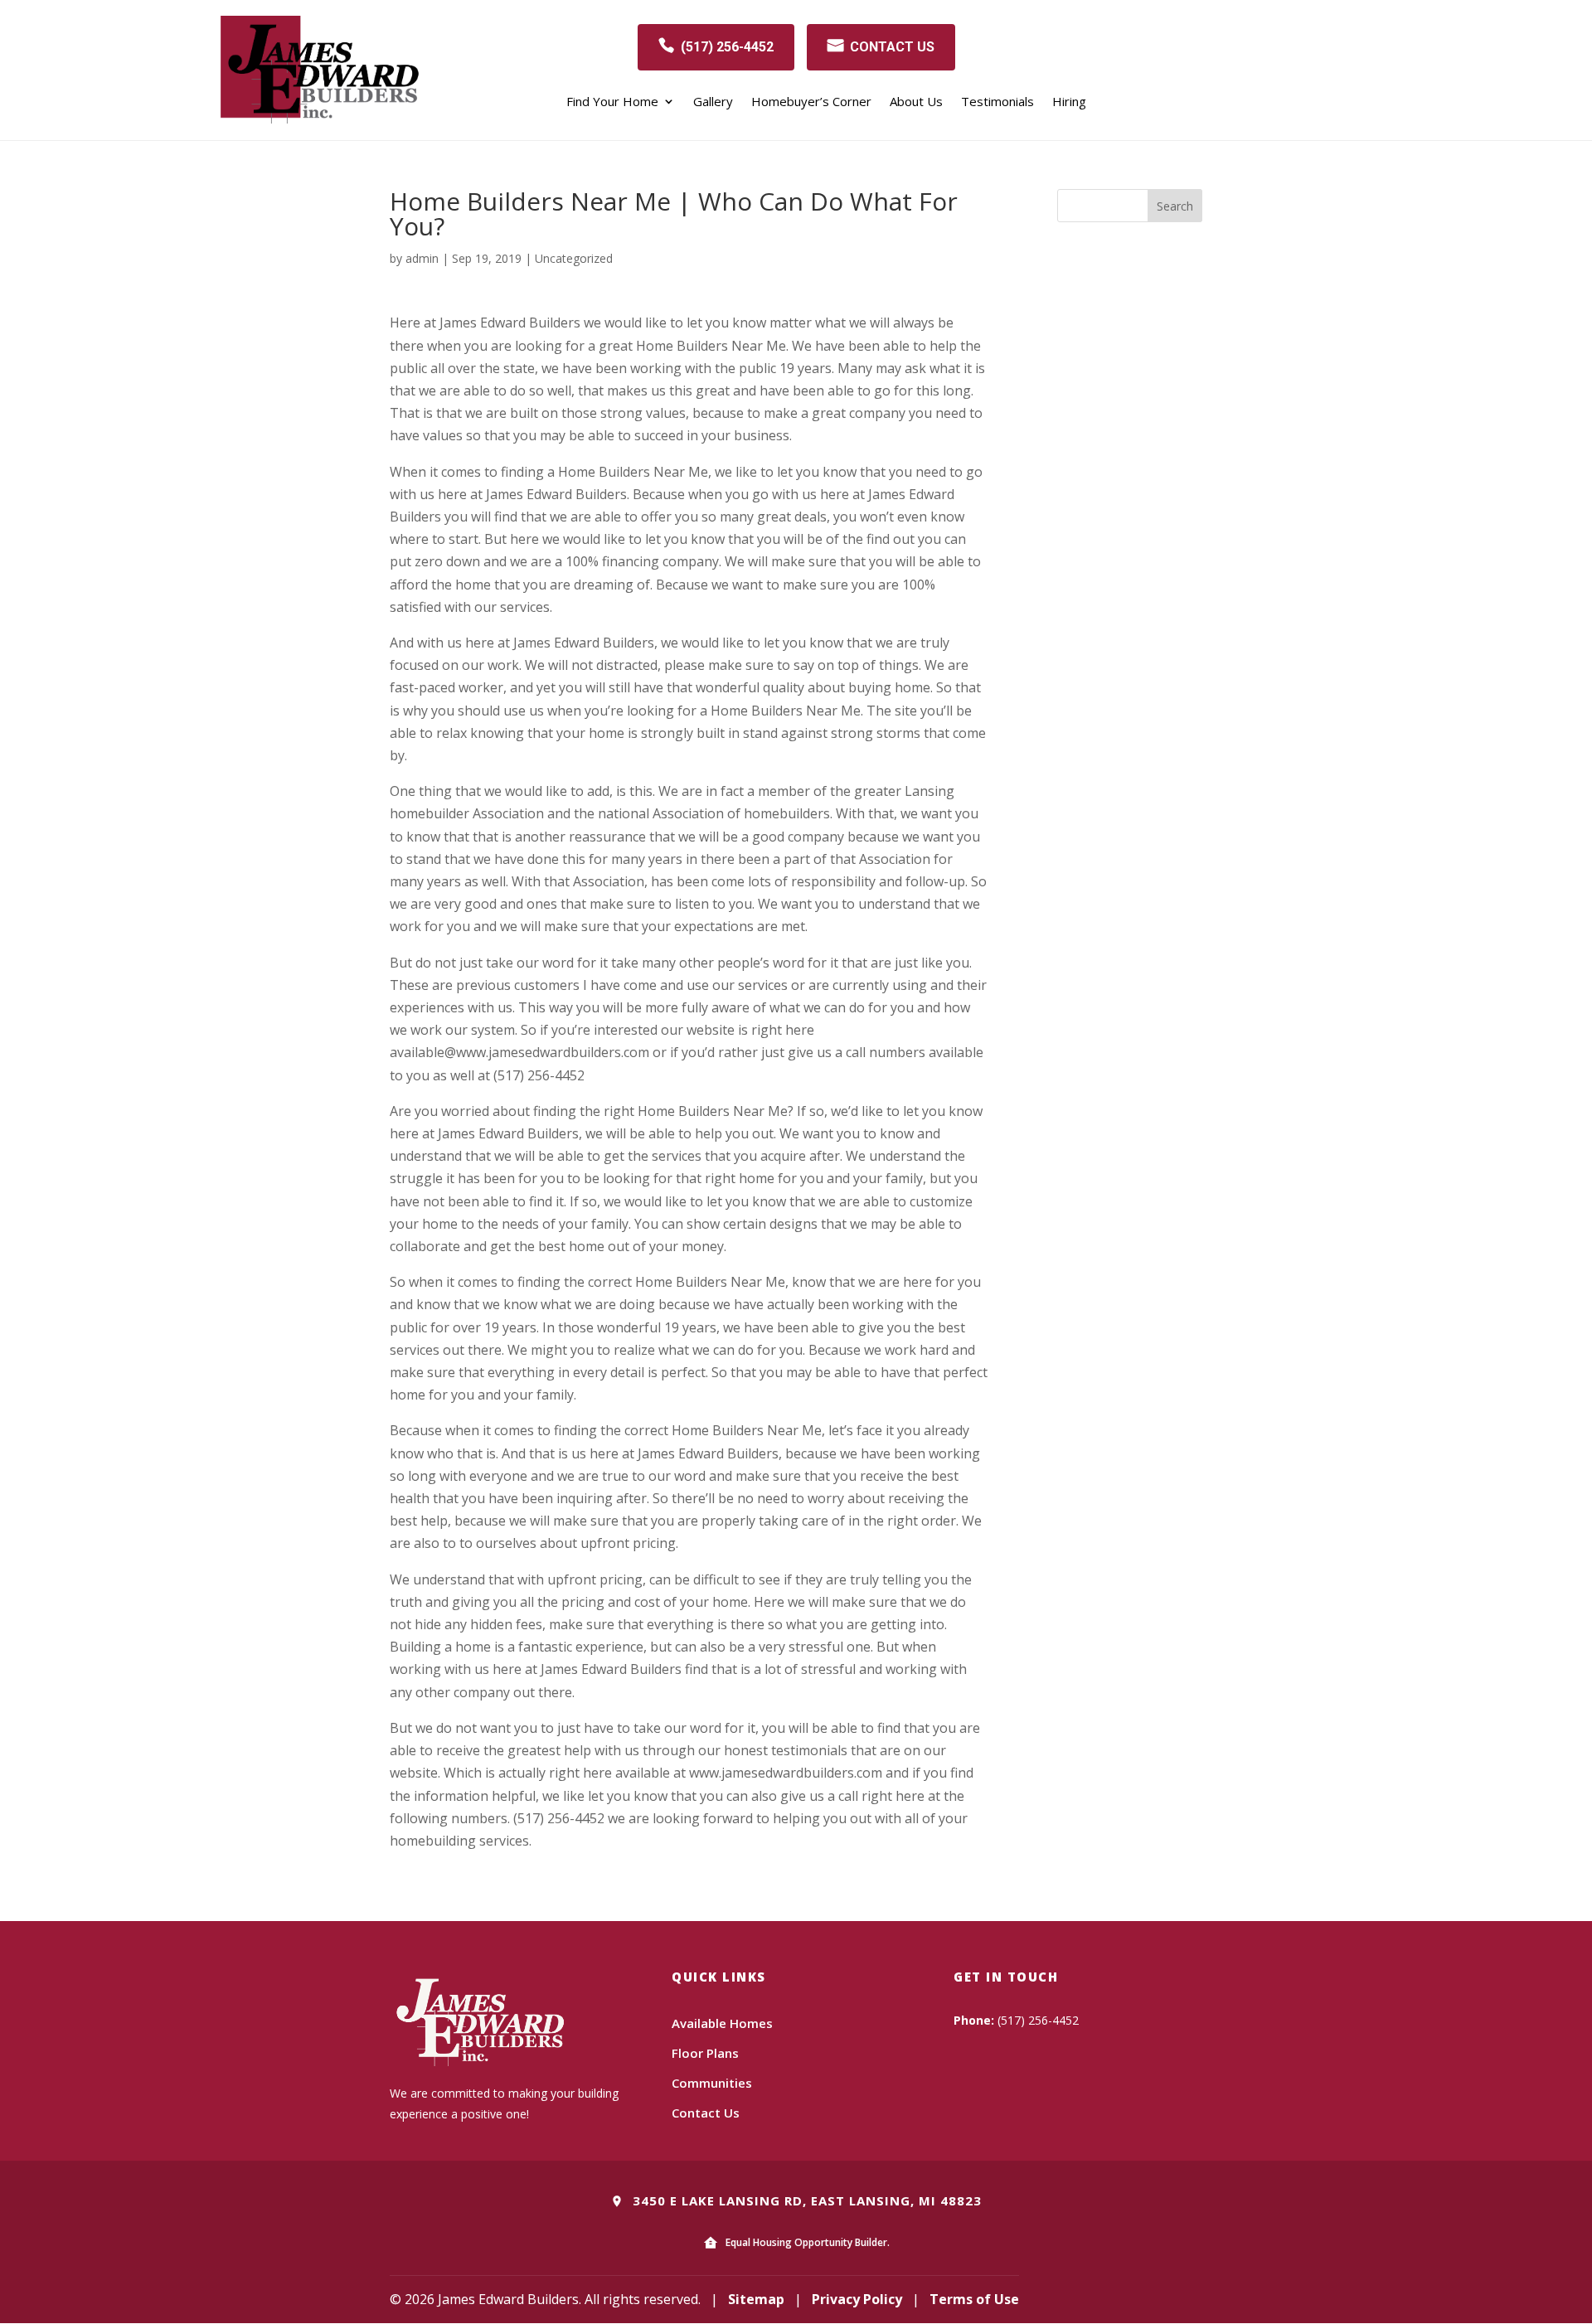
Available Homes (722, 2023)
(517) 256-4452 (727, 47)
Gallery (713, 102)
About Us (916, 102)
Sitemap (756, 2299)
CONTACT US (892, 47)
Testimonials (997, 102)
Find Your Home (612, 102)
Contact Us (706, 2113)
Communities (712, 2083)
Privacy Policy (857, 2299)
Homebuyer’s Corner (811, 102)
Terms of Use (974, 2299)
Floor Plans (705, 2053)
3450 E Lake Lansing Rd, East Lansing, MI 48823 (805, 2200)
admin (422, 258)
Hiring (1069, 102)
